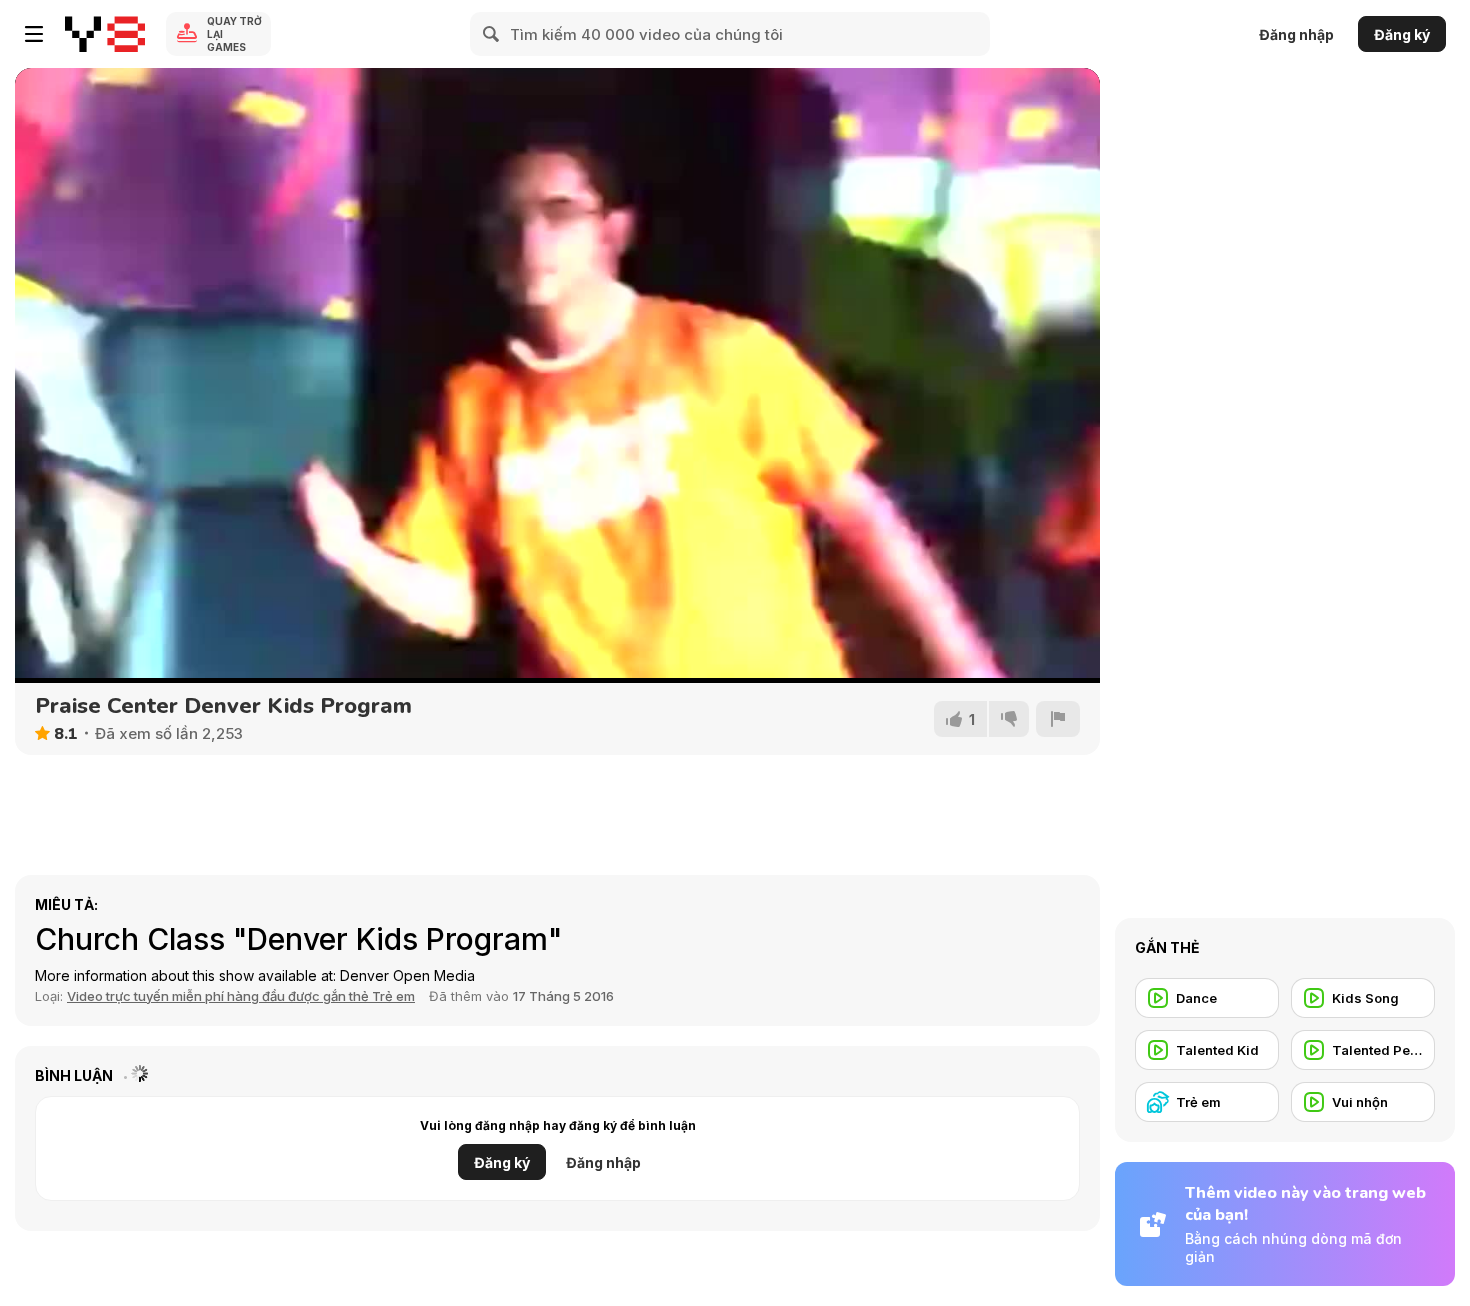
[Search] (492, 34)
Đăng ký (1402, 34)
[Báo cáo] (1058, 719)
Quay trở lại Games (234, 34)
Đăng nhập (1296, 34)
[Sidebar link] (34, 34)
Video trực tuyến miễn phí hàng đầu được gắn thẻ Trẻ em (241, 996)
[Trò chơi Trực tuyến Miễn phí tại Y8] (105, 34)
